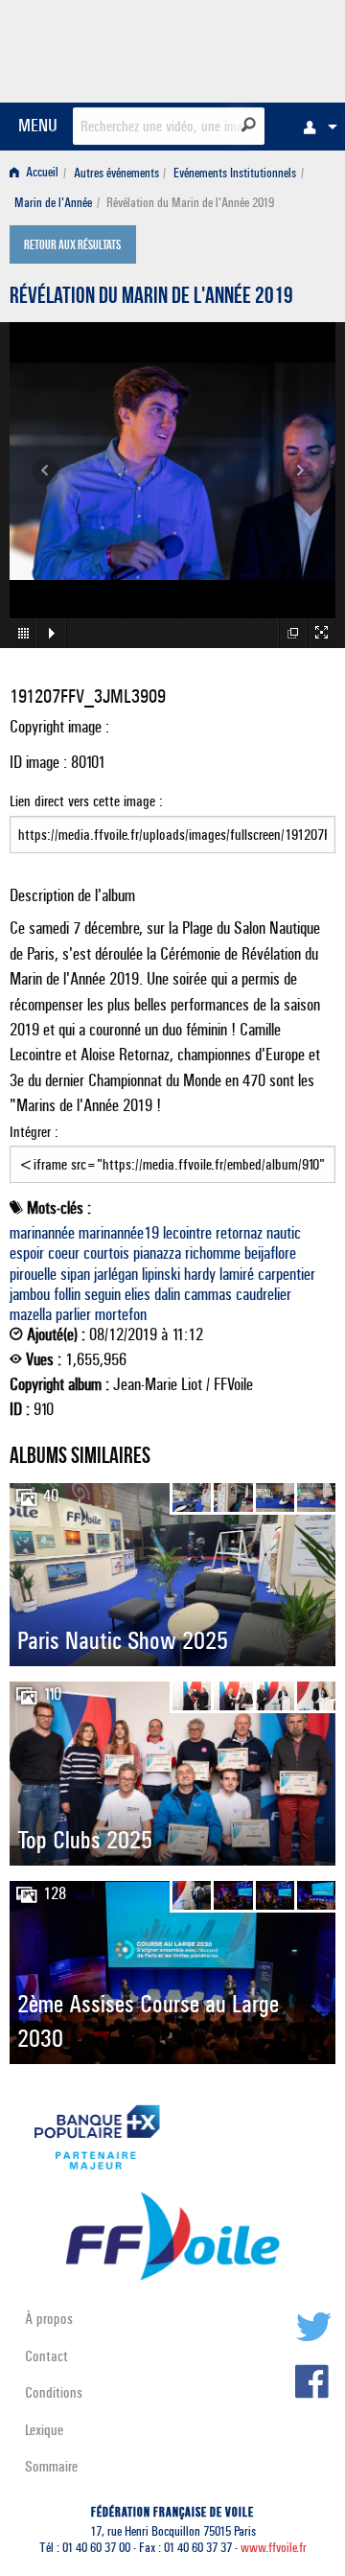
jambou (30, 1294)
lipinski (161, 1274)
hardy (200, 1274)
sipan (75, 1274)
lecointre (187, 1233)
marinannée (42, 1233)
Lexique (44, 2430)
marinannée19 (119, 1233)
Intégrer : (34, 1132)
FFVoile (245, 48)
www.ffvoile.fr (274, 2548)
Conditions (54, 2392)
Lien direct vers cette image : (86, 801)
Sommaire (51, 2466)
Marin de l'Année (53, 203)
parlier (73, 1314)
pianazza (157, 1253)
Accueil (41, 173)
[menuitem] (315, 127)
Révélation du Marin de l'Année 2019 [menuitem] (190, 203)
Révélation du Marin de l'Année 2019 (151, 298)
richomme (213, 1253)
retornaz (239, 1233)
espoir (27, 1253)
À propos (49, 2319)
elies (138, 1294)
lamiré (237, 1274)
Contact (46, 2356)
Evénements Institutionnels (235, 173)
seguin (103, 1294)
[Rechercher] (249, 125)
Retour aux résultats (72, 246)
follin (67, 1294)
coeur (64, 1253)
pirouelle (33, 1274)
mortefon (121, 1314)
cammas (208, 1294)
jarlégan (116, 1274)
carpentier (287, 1274)
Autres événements (116, 173)
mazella (31, 1314)
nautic (284, 1233)
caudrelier (264, 1294)
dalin (167, 1294)
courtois (106, 1253)
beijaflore (270, 1253)
